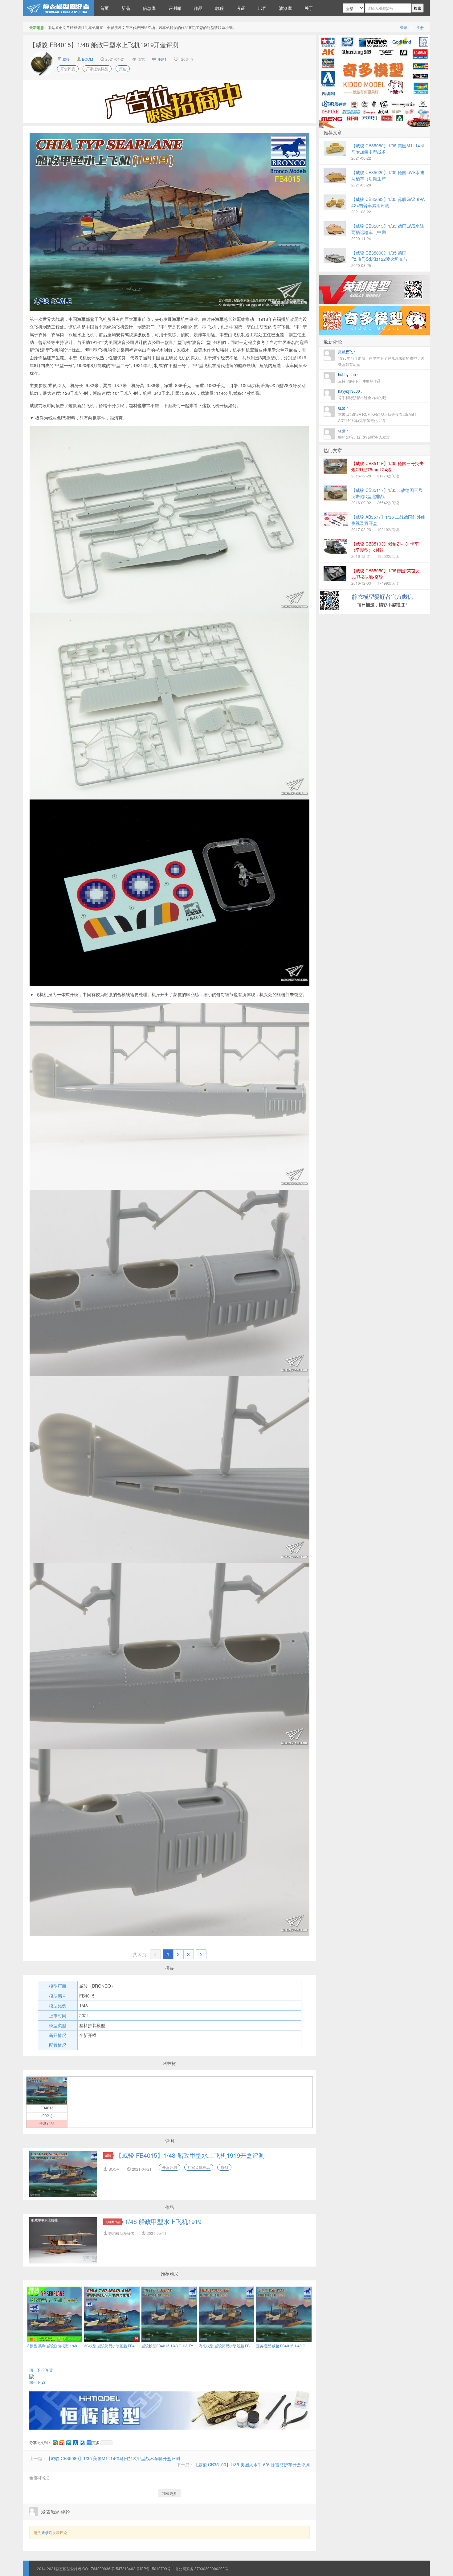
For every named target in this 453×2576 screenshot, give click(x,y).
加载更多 (169, 2493)
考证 (241, 8)
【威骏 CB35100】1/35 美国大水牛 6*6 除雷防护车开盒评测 (252, 2464)
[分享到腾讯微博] (68, 2443)
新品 (126, 8)
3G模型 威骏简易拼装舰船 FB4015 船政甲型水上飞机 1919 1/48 (137, 2346)
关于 (309, 8)
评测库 (175, 8)
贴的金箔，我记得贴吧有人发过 (364, 434)
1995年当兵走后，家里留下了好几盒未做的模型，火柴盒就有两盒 (381, 358)
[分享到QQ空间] (55, 2443)
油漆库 (285, 8)
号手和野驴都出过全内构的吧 (362, 394)
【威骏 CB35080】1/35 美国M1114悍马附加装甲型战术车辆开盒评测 (113, 2458)
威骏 (65, 59)
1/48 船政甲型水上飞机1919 (163, 2221)
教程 (219, 8)
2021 (47, 2115)
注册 (420, 27)
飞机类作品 (113, 2222)
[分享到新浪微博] (62, 2443)
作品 (198, 8)
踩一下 (37, 2382)
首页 (104, 8)
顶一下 (39, 2370)
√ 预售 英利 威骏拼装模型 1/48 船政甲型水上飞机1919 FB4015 (79, 2346)
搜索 (418, 8)
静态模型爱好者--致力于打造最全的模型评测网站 (59, 8)
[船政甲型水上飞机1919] (47, 2090)
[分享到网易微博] (82, 2443)
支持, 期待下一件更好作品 (359, 378)
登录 (404, 27)
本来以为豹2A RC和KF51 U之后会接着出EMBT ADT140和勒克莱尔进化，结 (377, 414)
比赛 (262, 8)
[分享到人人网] (75, 2443)
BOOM (88, 59)
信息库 (149, 8)
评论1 (162, 59)
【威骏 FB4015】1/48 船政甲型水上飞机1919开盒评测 (190, 2155)
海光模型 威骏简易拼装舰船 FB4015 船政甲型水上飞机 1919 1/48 (253, 2346)
